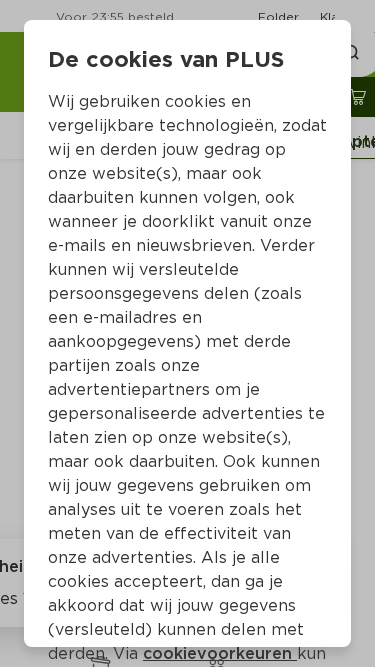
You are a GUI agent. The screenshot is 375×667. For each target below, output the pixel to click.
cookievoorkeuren (220, 653)
